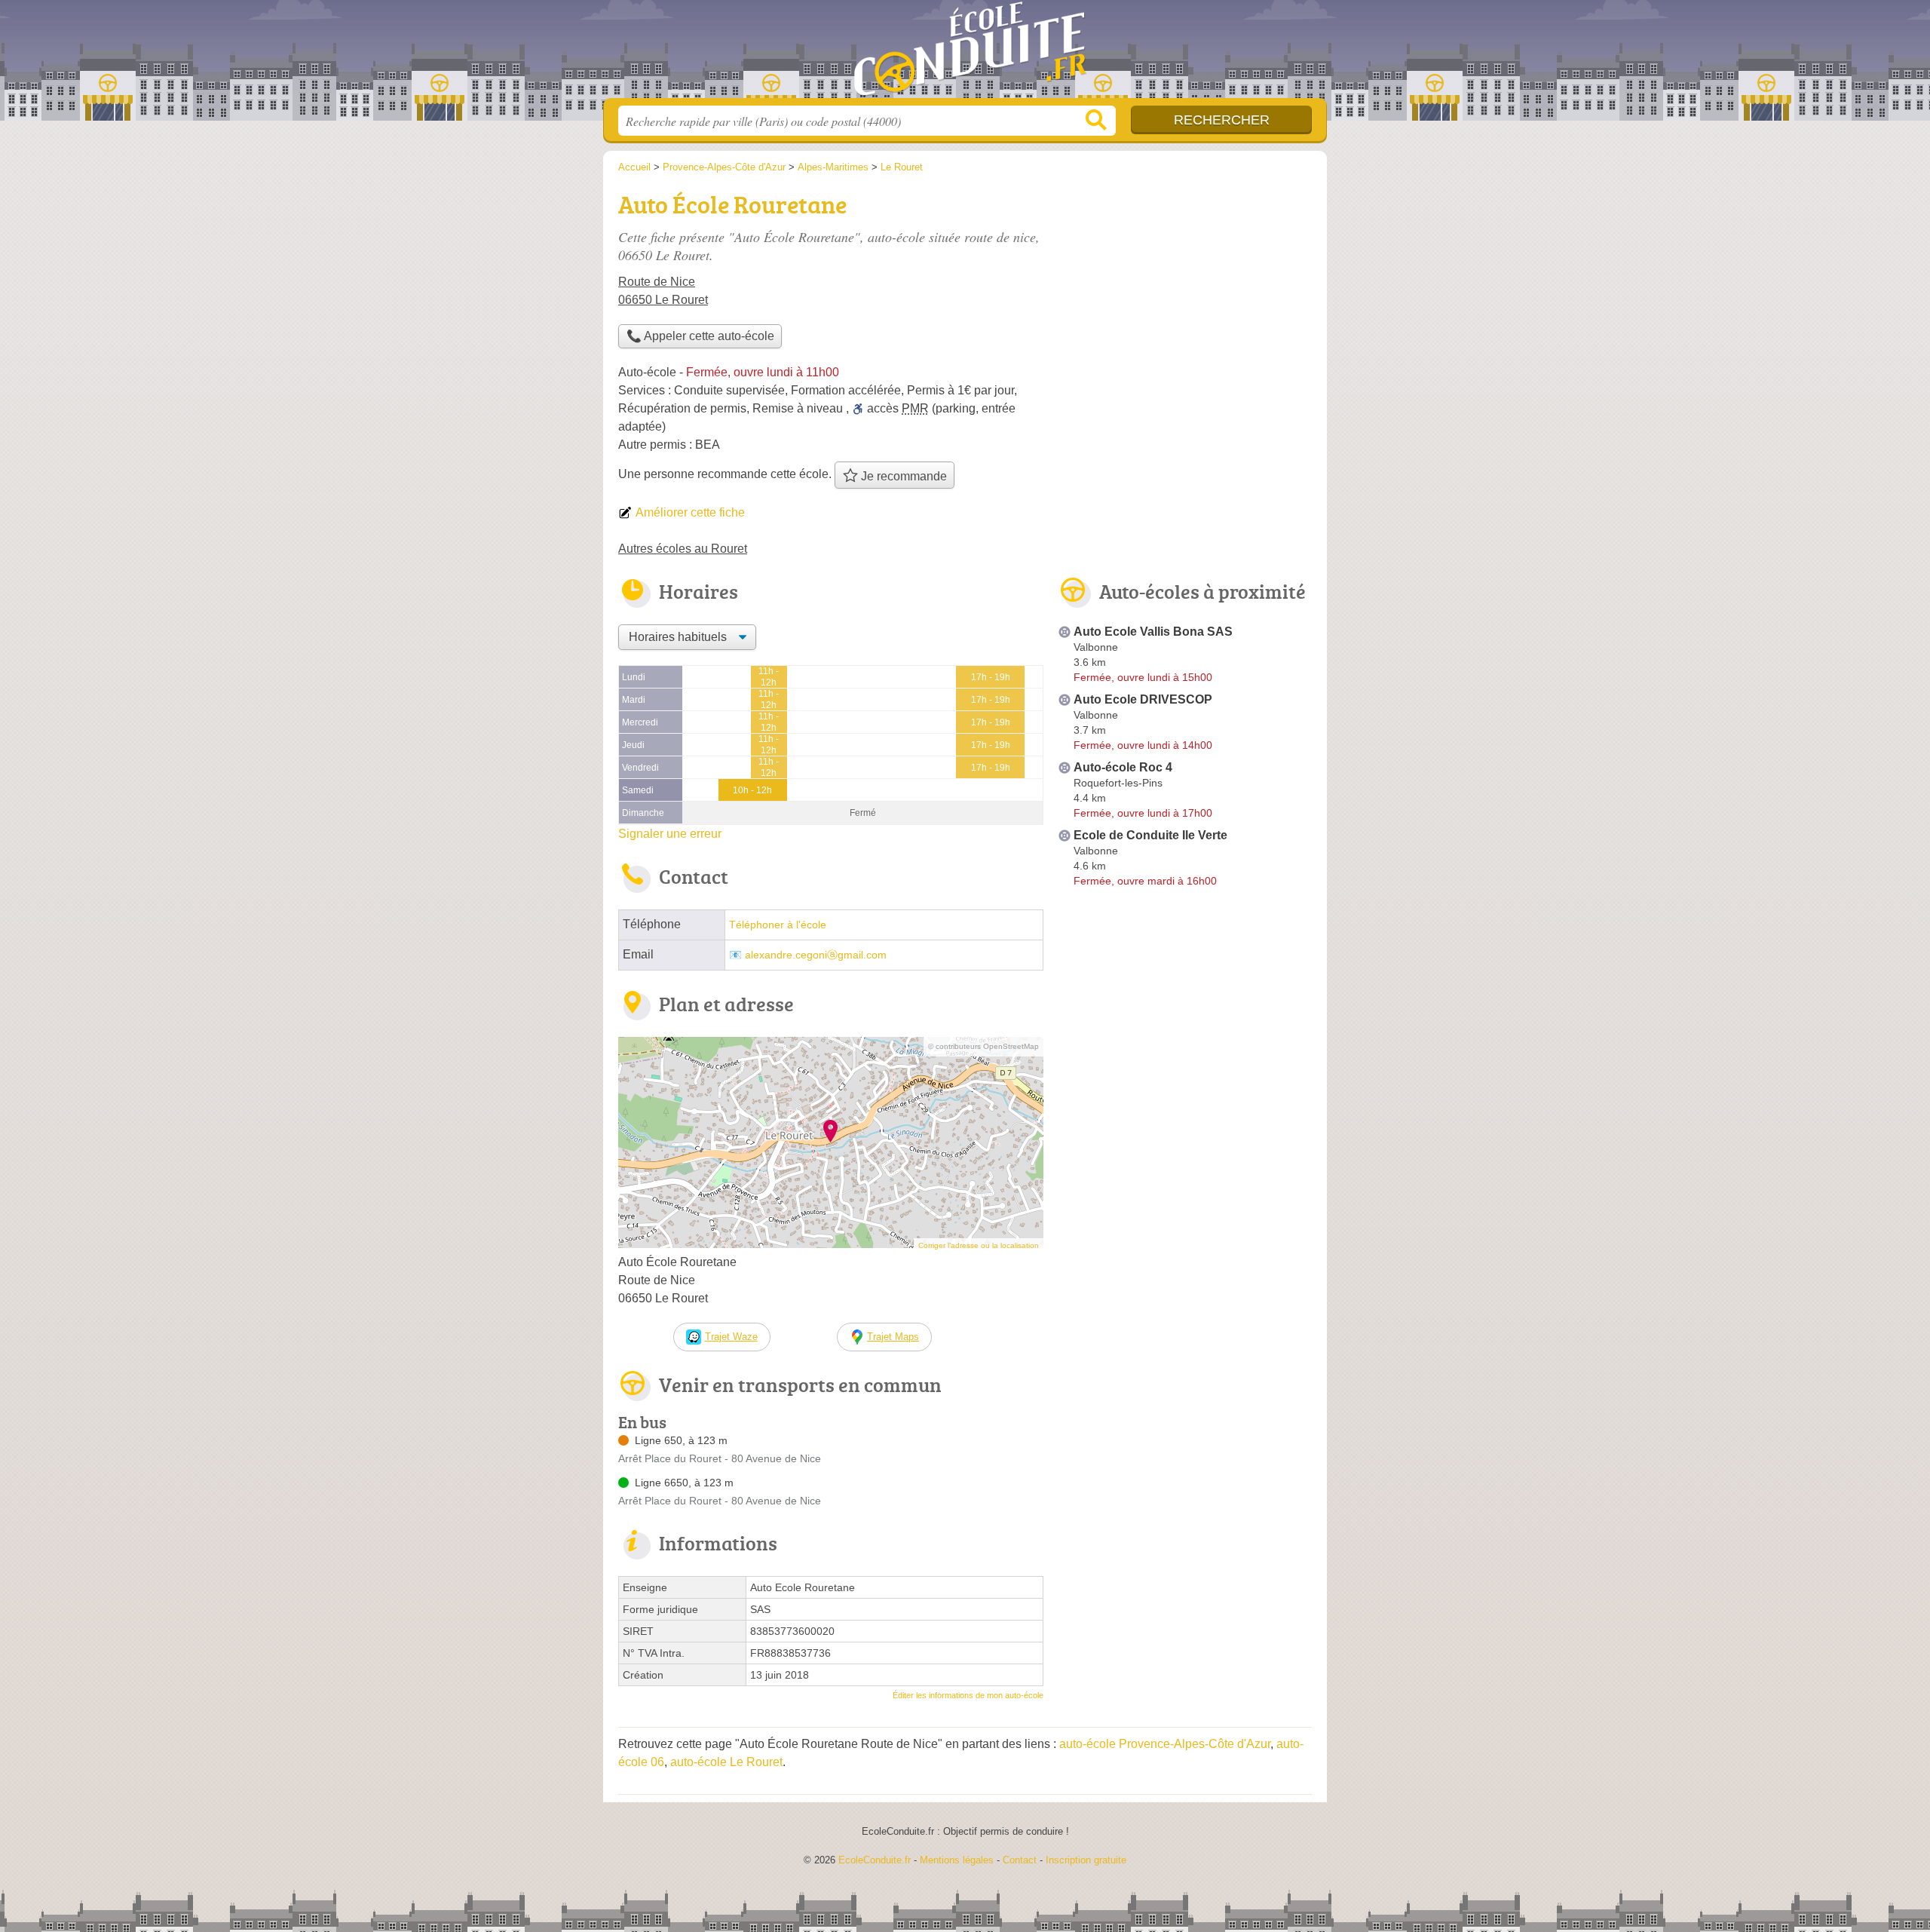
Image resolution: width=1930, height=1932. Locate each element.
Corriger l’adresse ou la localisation (979, 1245)
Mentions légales (957, 1860)
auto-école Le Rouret (726, 1762)
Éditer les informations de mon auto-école (968, 1695)
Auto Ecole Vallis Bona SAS (1153, 632)
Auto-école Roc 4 (1123, 767)
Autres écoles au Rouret (683, 549)
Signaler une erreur (670, 834)
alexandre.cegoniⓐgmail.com (816, 955)
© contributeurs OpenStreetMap (983, 1046)
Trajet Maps (893, 1337)
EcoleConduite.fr (965, 54)
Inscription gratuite (1086, 1860)
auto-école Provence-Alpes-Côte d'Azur (1165, 1744)
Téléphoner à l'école (778, 925)
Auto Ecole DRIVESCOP (1143, 699)
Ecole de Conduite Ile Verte (1150, 835)
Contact (1020, 1860)
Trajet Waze (731, 1337)
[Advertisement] (1185, 291)
